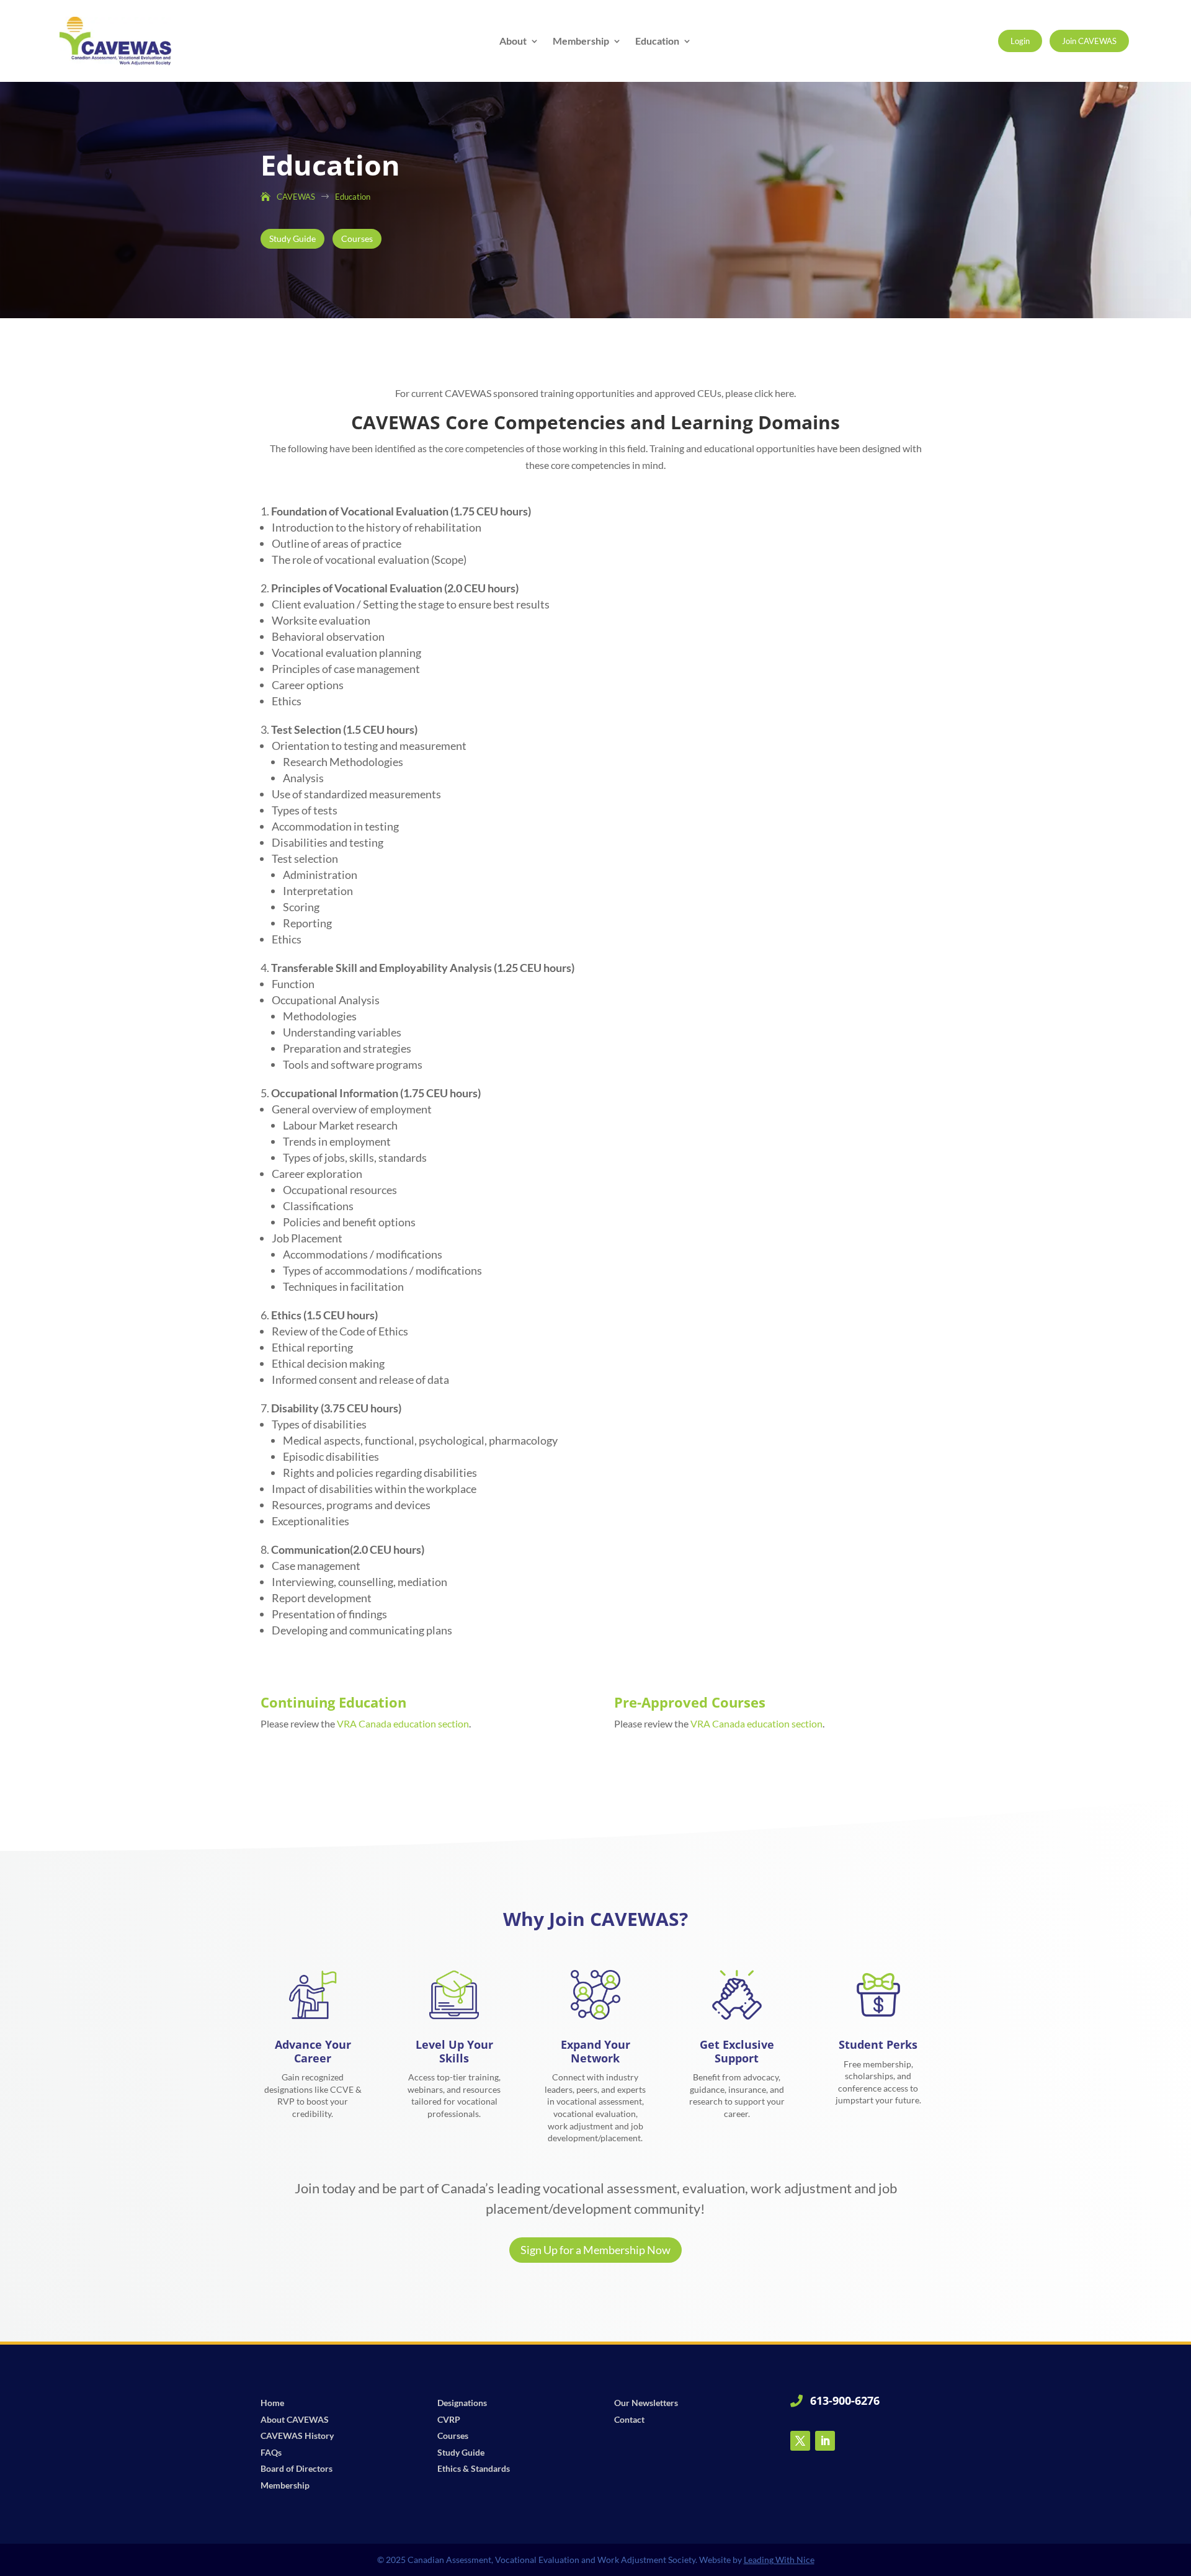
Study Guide (292, 238)
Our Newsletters (646, 2403)
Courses (357, 238)
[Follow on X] (800, 2441)
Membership (581, 42)
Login (1020, 41)
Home (272, 2403)
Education (657, 42)
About (513, 42)
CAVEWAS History (297, 2436)
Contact (629, 2419)
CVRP (449, 2419)
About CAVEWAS (295, 2419)
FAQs (271, 2452)
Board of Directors (297, 2468)
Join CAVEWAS (1089, 41)
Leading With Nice (779, 2560)
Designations (462, 2403)
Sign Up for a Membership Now (595, 2250)
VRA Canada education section (403, 1723)
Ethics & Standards (474, 2468)
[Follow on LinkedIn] (825, 2441)
